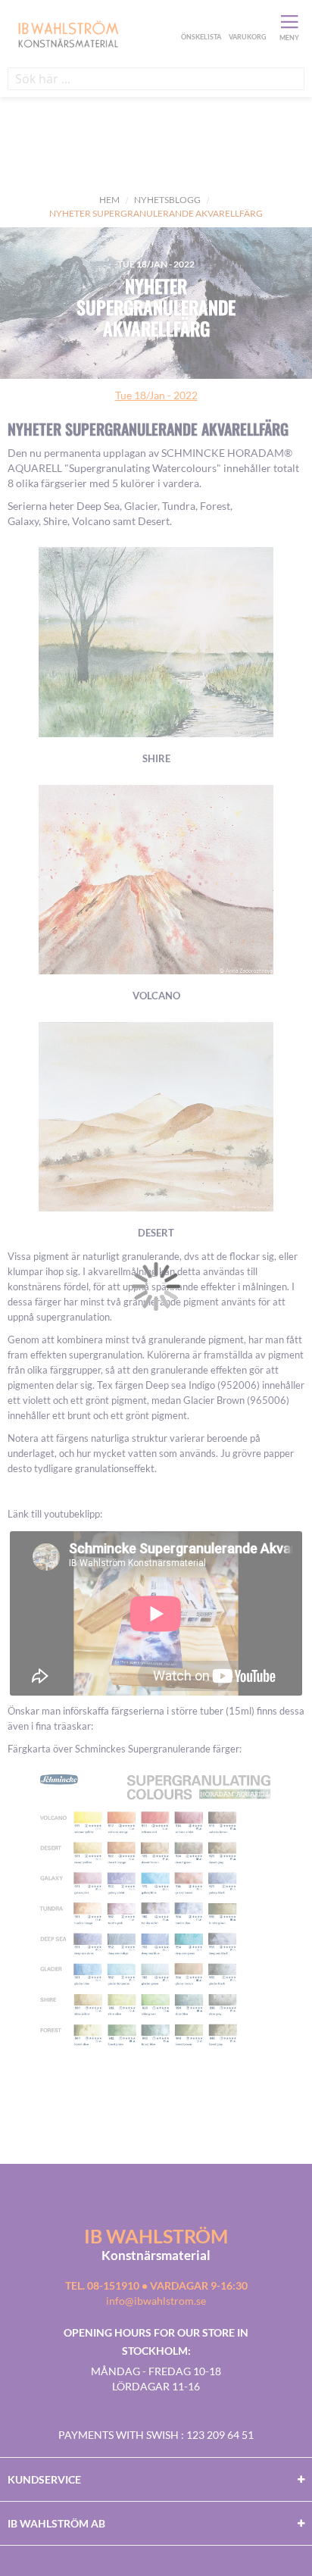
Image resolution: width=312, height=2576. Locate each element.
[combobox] (156, 79)
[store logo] (92, 33)
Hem (109, 200)
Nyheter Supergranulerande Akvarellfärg (156, 307)
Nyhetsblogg (167, 200)
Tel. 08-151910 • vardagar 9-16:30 (156, 2285)
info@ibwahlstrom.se (156, 2301)
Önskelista (199, 21)
